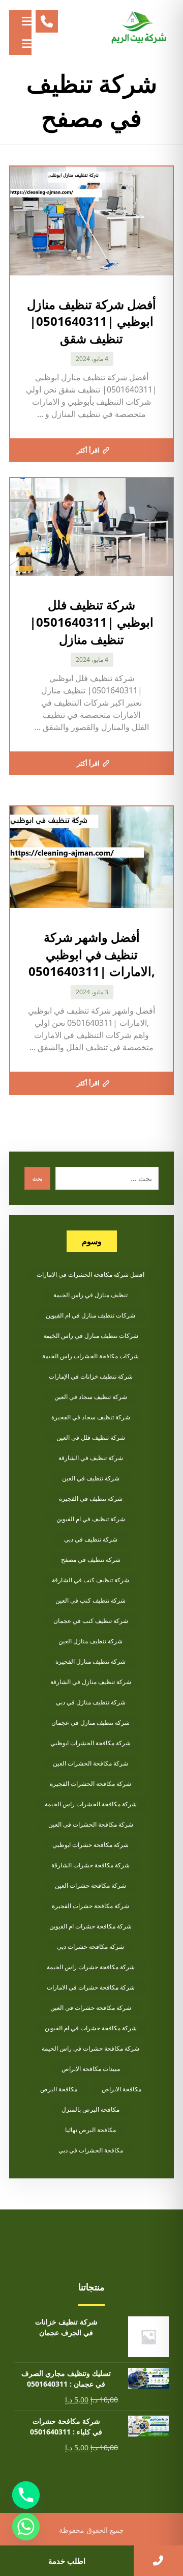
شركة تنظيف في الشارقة (91, 1458)
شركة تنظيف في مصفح (91, 1560)
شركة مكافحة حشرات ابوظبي (90, 1845)
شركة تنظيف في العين (91, 1478)
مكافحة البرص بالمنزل (90, 2109)
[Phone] (26, 2495)
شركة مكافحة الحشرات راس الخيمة (91, 1804)
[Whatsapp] (26, 2527)
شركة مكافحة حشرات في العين (91, 2008)
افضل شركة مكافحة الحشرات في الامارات (90, 1275)
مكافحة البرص (59, 2089)
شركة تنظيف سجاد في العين (91, 1397)
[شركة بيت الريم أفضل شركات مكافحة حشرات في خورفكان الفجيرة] (138, 28)
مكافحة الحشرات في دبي (91, 2150)
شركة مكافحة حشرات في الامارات (91, 1987)
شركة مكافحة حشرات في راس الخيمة (90, 2048)
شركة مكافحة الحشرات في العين (91, 1824)
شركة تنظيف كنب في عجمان (91, 1621)
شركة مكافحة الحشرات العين (90, 1763)
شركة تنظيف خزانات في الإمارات (91, 1376)
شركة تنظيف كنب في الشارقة (90, 1580)
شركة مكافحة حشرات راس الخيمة (91, 1967)
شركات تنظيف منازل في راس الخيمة (91, 1336)
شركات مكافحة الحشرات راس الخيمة (90, 1356)
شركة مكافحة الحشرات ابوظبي (90, 1743)
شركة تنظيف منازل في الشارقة (91, 1682)
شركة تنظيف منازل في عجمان (90, 1723)
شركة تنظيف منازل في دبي (91, 1702)
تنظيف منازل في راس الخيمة (90, 1295)
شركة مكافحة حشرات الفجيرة (90, 1906)
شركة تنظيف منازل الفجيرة (90, 1661)
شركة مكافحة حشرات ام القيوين (90, 1926)
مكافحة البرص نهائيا (90, 2130)
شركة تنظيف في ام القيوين (91, 1519)
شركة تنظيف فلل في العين (91, 1437)
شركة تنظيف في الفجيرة (91, 1499)
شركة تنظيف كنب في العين (90, 1600)
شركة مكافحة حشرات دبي (90, 1947)
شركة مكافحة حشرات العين (90, 1885)
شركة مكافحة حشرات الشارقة (90, 1865)
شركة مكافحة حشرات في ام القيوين (91, 2028)
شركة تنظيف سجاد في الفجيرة (91, 1417)
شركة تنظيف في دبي (91, 1539)
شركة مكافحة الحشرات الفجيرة (90, 1784)
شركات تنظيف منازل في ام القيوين (90, 1315)
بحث (37, 1179)
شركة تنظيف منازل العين (90, 1641)
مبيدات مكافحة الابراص (91, 2069)
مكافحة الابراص (121, 2089)
